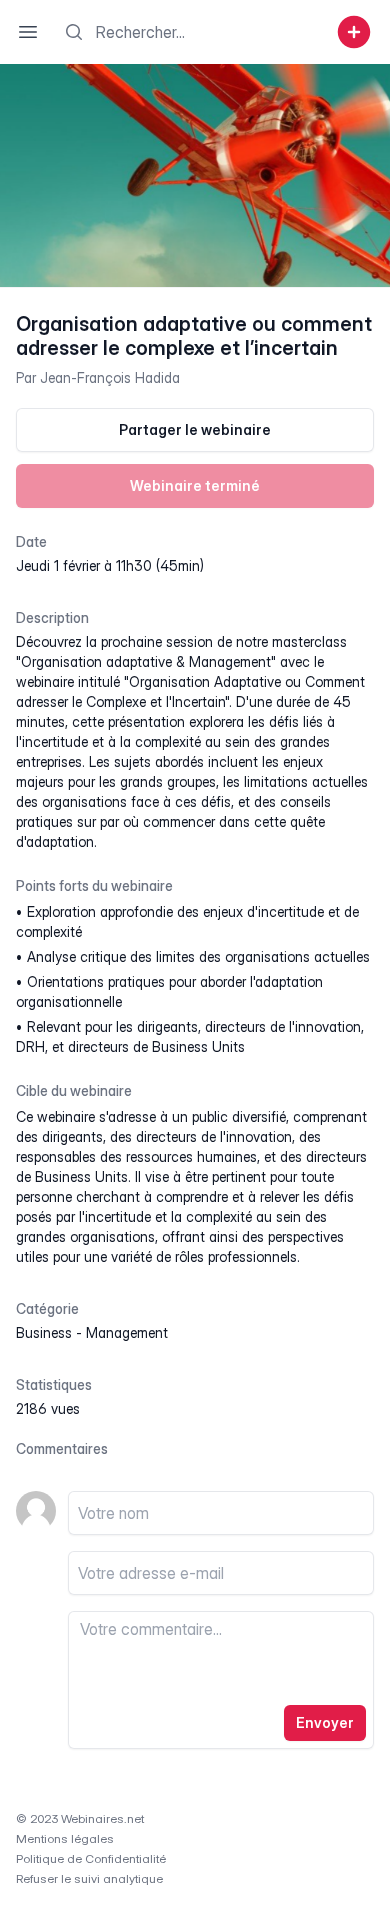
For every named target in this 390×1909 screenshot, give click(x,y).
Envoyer (325, 1722)
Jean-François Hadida (110, 377)
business (44, 1332)
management (127, 1332)
